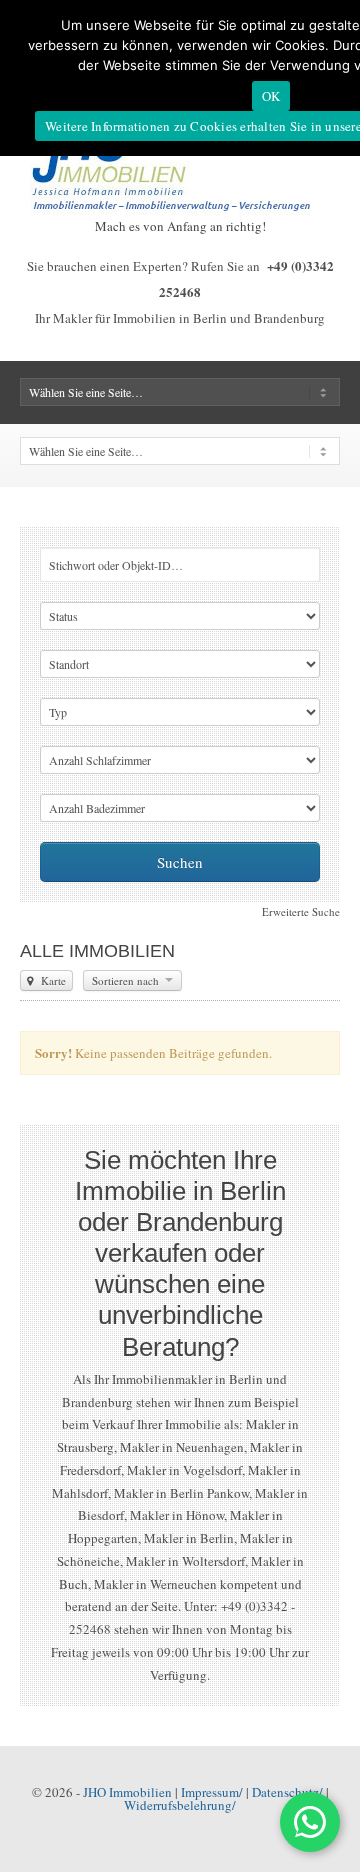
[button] (310, 1822)
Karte (52, 980)
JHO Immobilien (127, 1792)
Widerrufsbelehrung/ (180, 1805)
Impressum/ (212, 1792)
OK (271, 96)
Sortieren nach (127, 980)
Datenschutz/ (287, 1792)
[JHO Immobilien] (180, 210)
